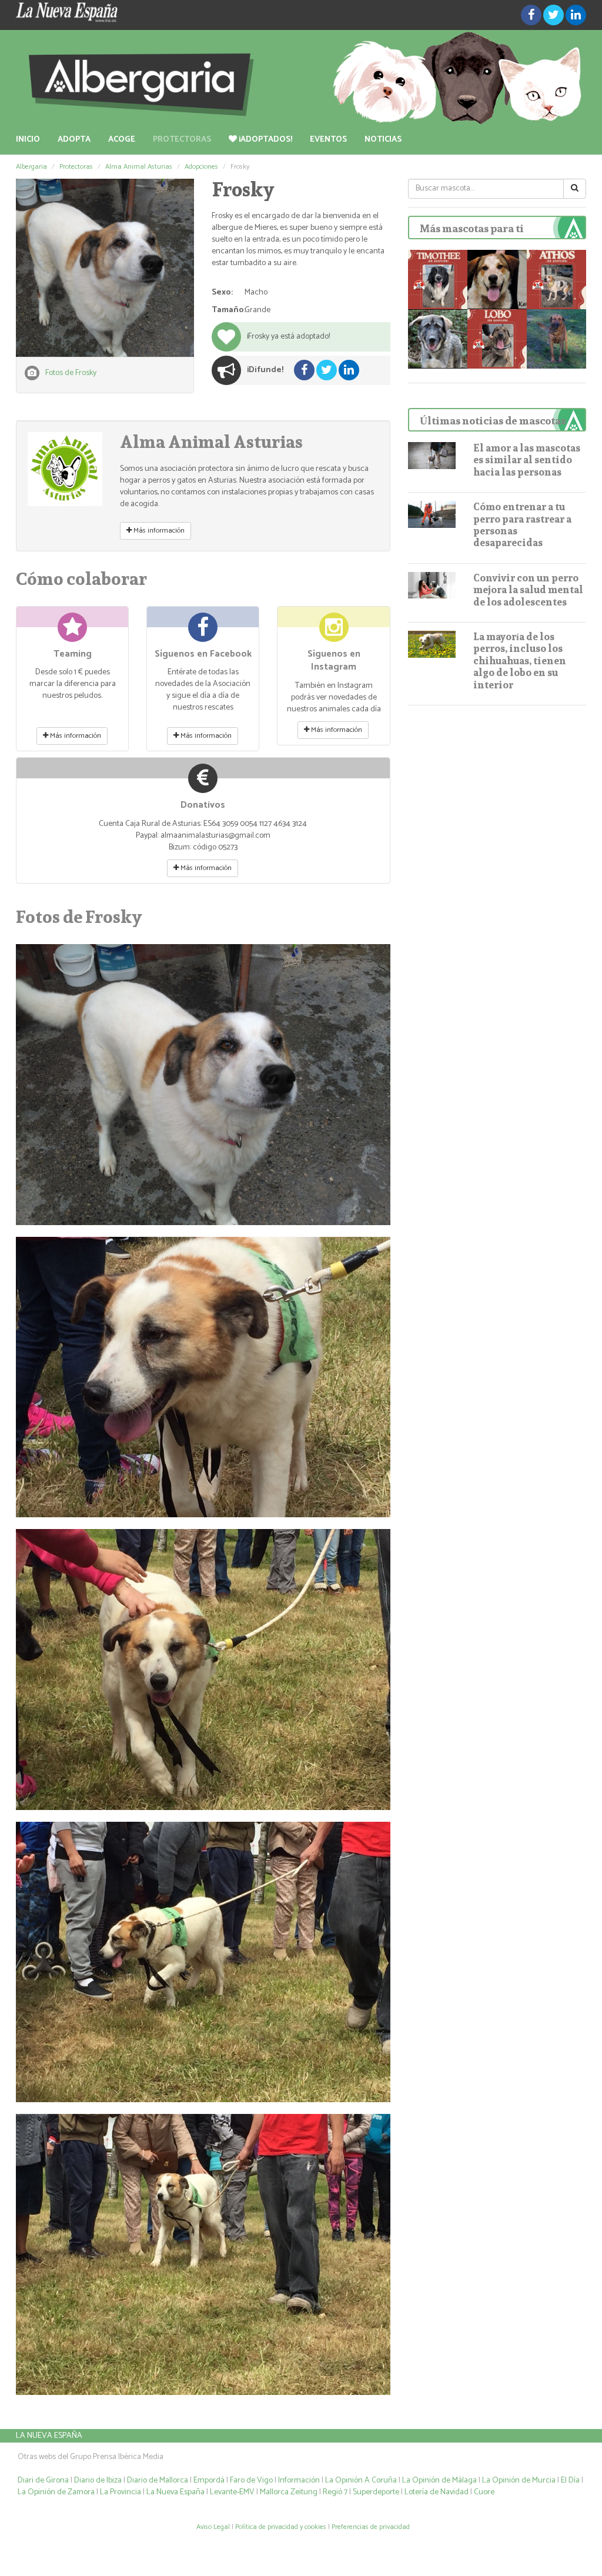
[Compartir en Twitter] (553, 15)
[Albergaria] (301, 78)
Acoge (122, 140)
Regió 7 (335, 2492)
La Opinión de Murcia (519, 2480)
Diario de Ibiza (98, 2480)
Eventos (328, 140)
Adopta (74, 140)
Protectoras (182, 140)
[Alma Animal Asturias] (65, 469)
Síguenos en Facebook (203, 654)
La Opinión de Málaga (440, 2480)
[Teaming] (72, 632)
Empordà (209, 2480)
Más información (158, 531)
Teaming (73, 654)
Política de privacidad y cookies (281, 2527)
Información (299, 2480)
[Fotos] (105, 268)
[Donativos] (203, 783)
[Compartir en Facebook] (531, 15)
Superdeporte (376, 2492)
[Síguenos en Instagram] (334, 632)
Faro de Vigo (251, 2480)
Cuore (484, 2492)
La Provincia (121, 2492)
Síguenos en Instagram (334, 661)
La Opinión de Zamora (56, 2492)
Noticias (383, 140)
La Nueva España (49, 2436)
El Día (570, 2480)
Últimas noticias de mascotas (493, 421)
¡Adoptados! (265, 140)
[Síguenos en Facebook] (203, 632)
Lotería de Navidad (437, 2492)
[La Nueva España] (105, 12)
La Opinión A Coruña (361, 2480)
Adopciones (201, 167)
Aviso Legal (213, 2527)
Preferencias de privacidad (371, 2527)
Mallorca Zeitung (289, 2492)
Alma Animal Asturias (139, 167)
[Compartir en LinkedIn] (576, 15)
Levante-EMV (232, 2492)
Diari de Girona (43, 2480)
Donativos (203, 805)
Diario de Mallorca (158, 2480)
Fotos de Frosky (71, 373)
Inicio (28, 140)
